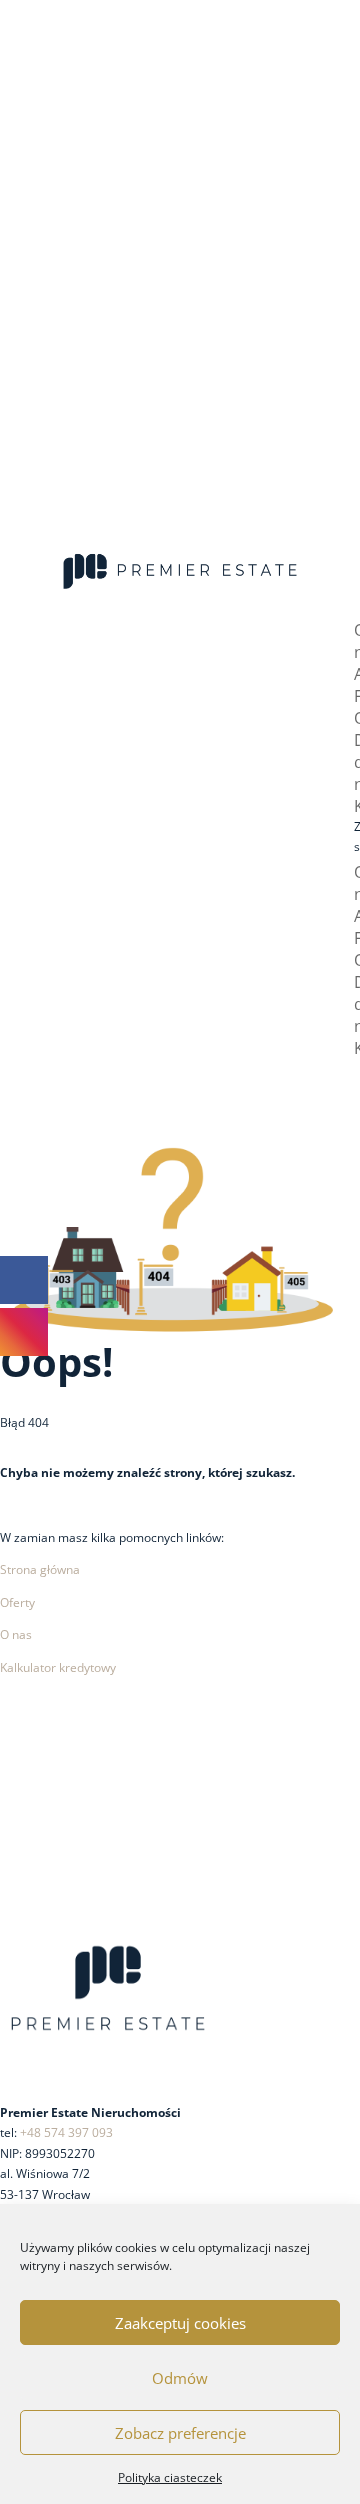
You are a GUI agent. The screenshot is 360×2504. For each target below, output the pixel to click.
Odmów (180, 2378)
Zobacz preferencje (180, 2433)
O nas (16, 1634)
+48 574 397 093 (66, 2132)
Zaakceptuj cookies (180, 2323)
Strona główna (40, 1569)
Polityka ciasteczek (170, 2477)
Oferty (17, 1602)
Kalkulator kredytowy (58, 1667)
